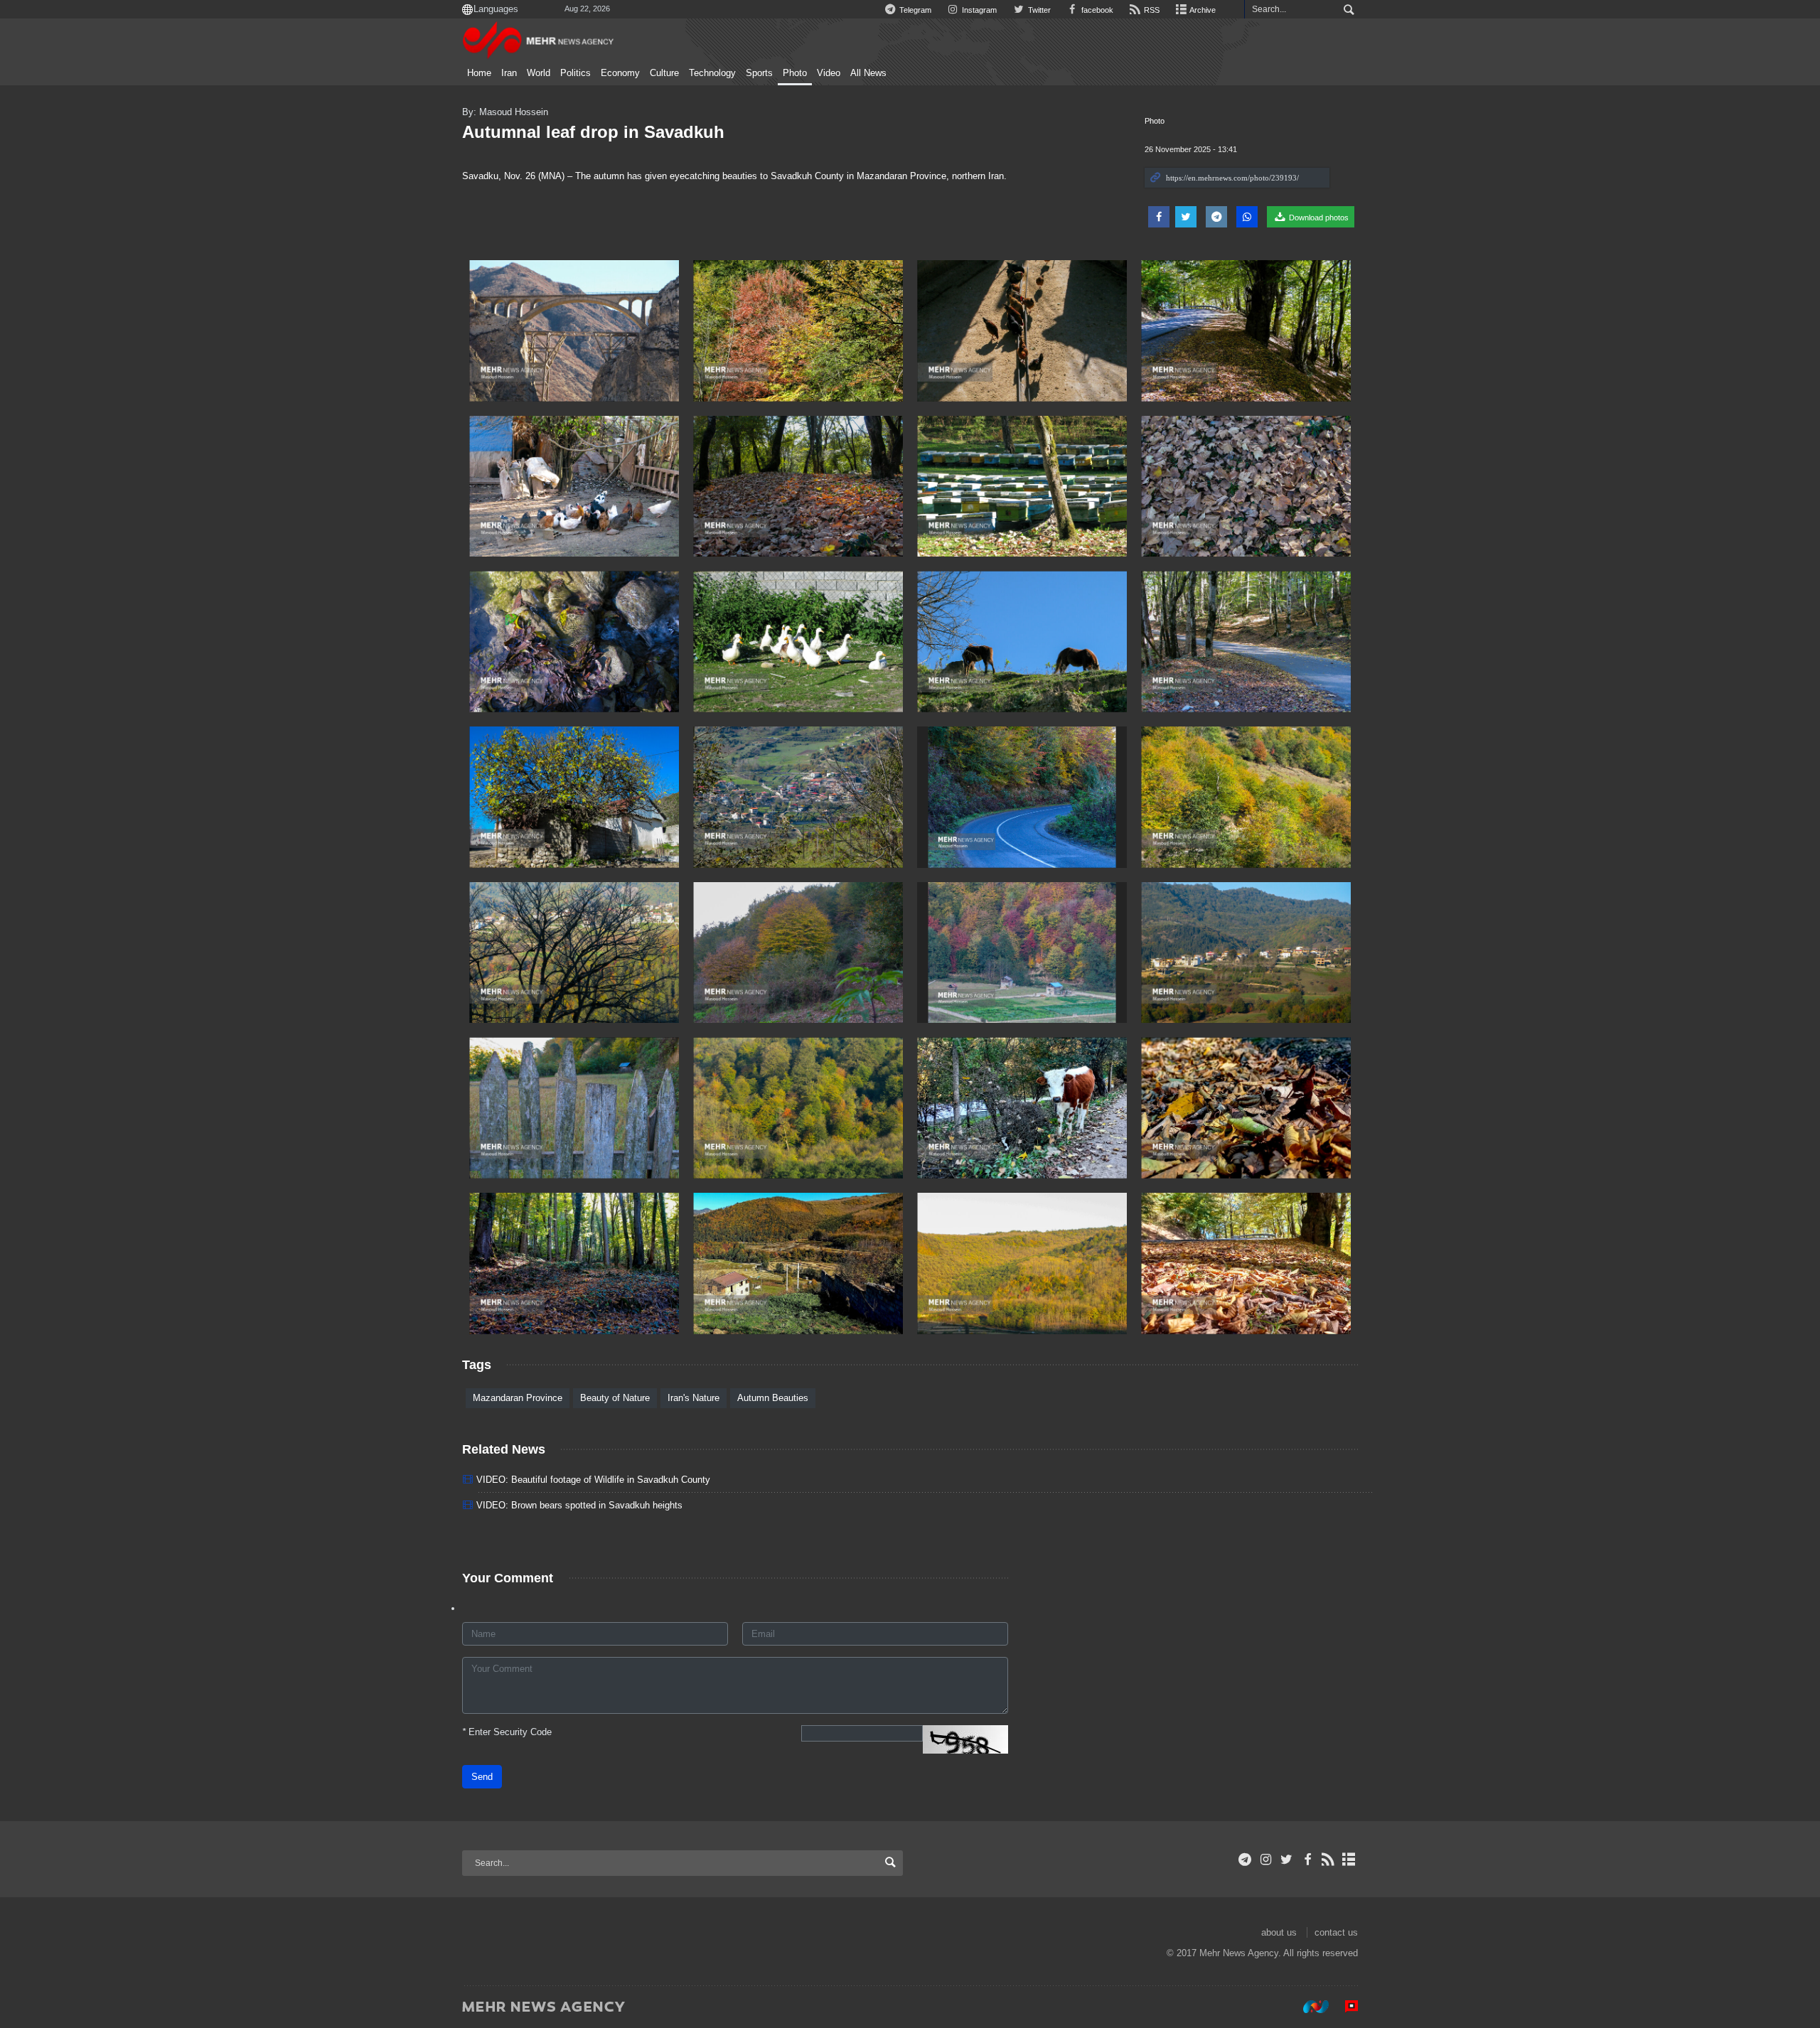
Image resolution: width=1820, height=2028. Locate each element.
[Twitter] (1286, 1860)
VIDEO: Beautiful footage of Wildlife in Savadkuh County (593, 1480)
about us (1279, 1932)
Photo (795, 73)
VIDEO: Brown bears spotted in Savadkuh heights (579, 1505)
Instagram (978, 10)
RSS (1151, 10)
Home (479, 73)
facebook (1096, 10)
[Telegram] (1245, 1860)
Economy (620, 73)
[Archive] (1349, 1860)
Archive (1202, 10)
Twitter (1038, 10)
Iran (509, 73)
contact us (1336, 1932)
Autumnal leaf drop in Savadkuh (593, 132)
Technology (712, 73)
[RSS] (1328, 1860)
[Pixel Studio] (1344, 2006)
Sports (759, 73)
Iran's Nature (694, 1398)
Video (829, 73)
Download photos (1318, 218)
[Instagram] (1266, 1860)
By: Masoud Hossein (505, 112)
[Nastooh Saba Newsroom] (1309, 2006)
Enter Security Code (507, 1732)
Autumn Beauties (773, 1398)
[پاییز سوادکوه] (574, 331)
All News (868, 73)
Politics (576, 73)
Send (482, 1777)
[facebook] (1307, 1860)
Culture (664, 73)
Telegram (914, 10)
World (539, 73)
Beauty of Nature (615, 1398)
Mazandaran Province (518, 1398)
